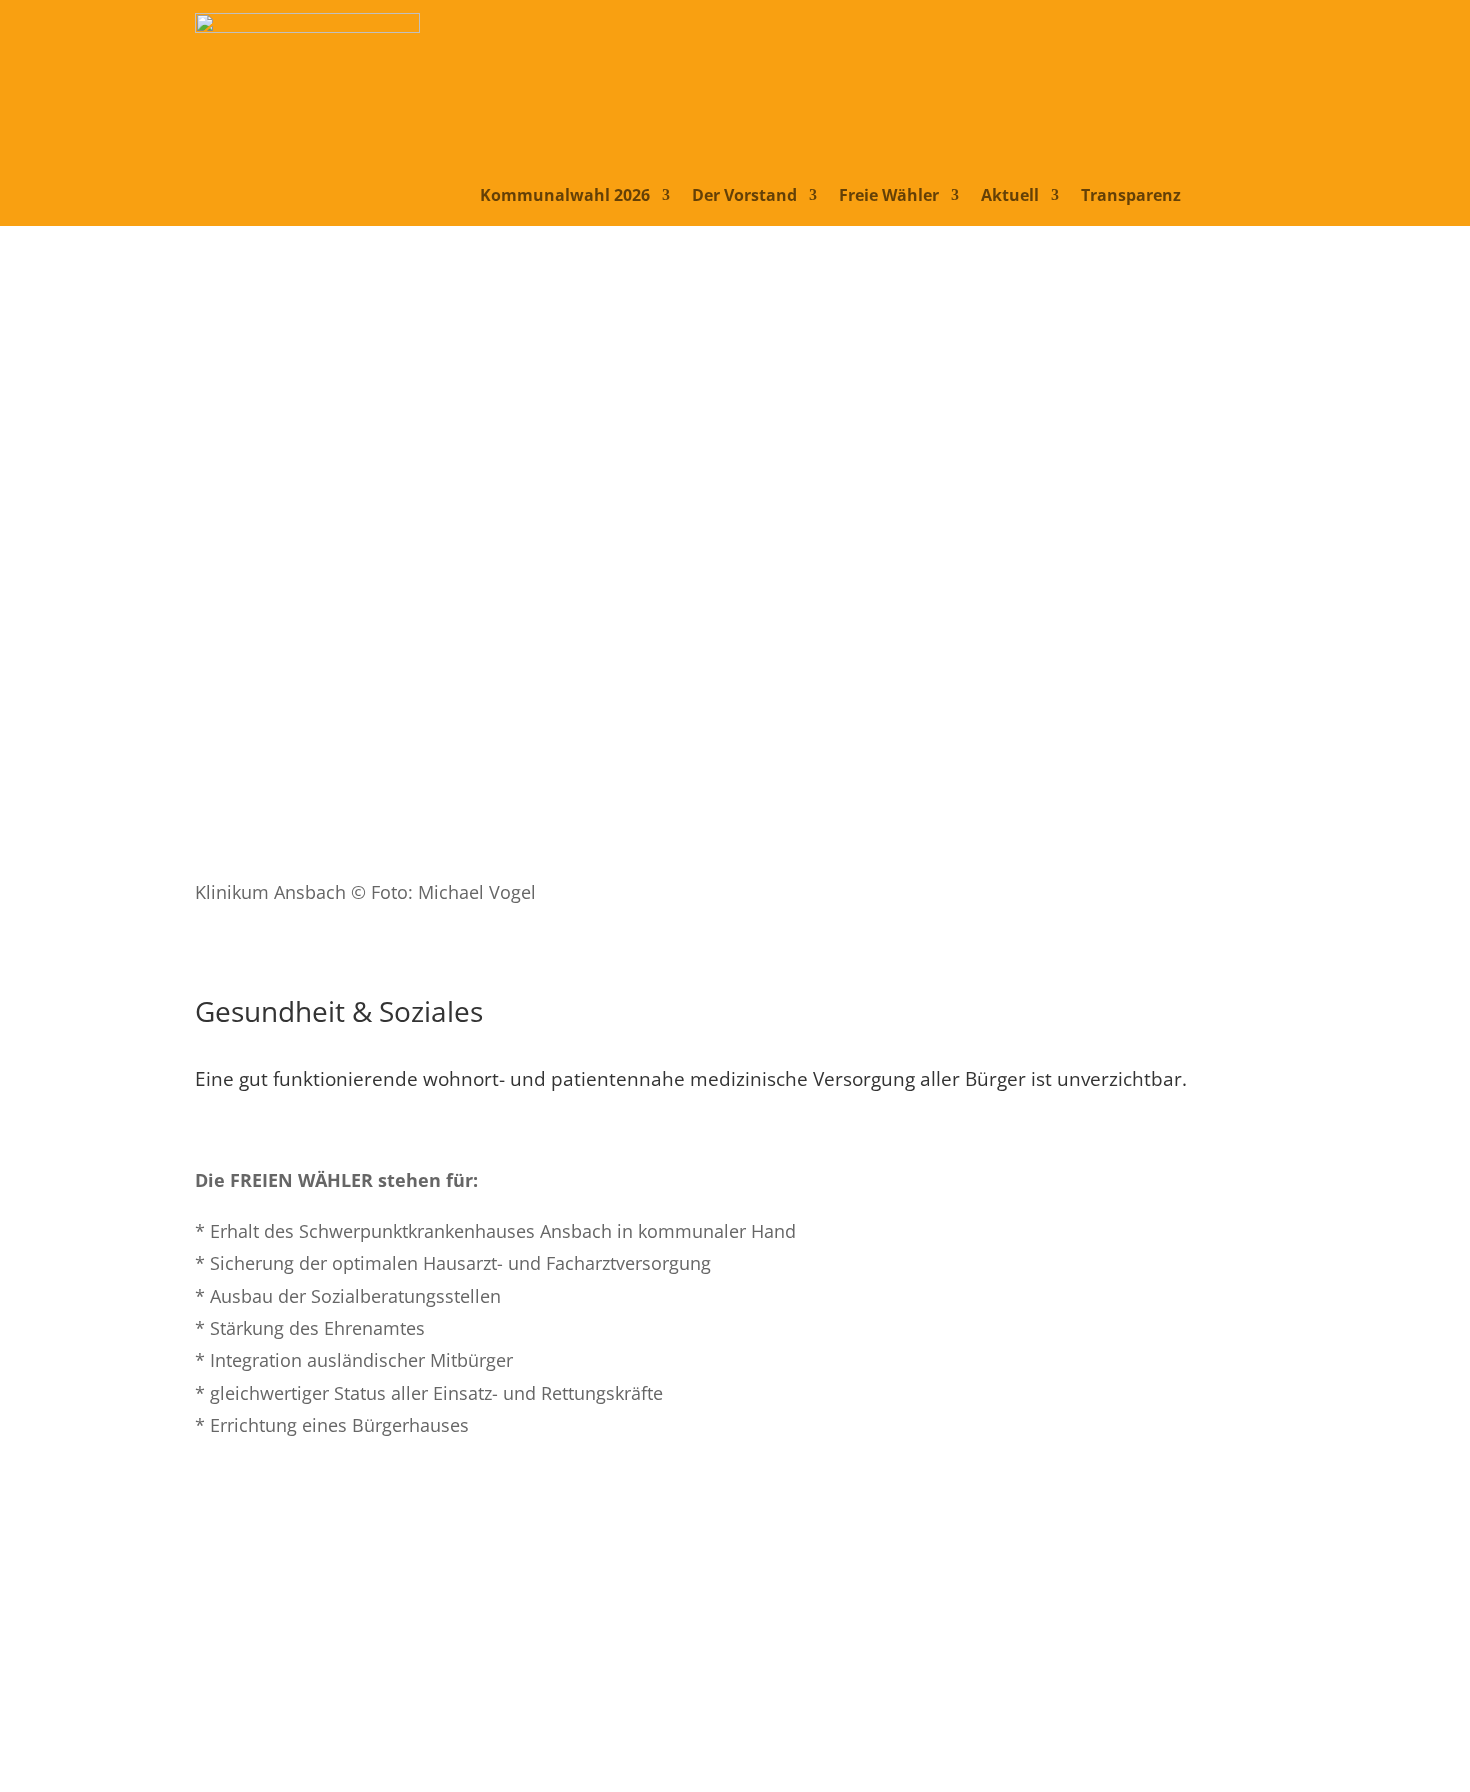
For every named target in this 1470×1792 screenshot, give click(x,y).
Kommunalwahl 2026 (565, 197)
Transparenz (1131, 197)
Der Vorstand (744, 197)
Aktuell (1010, 197)
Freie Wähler (889, 197)
